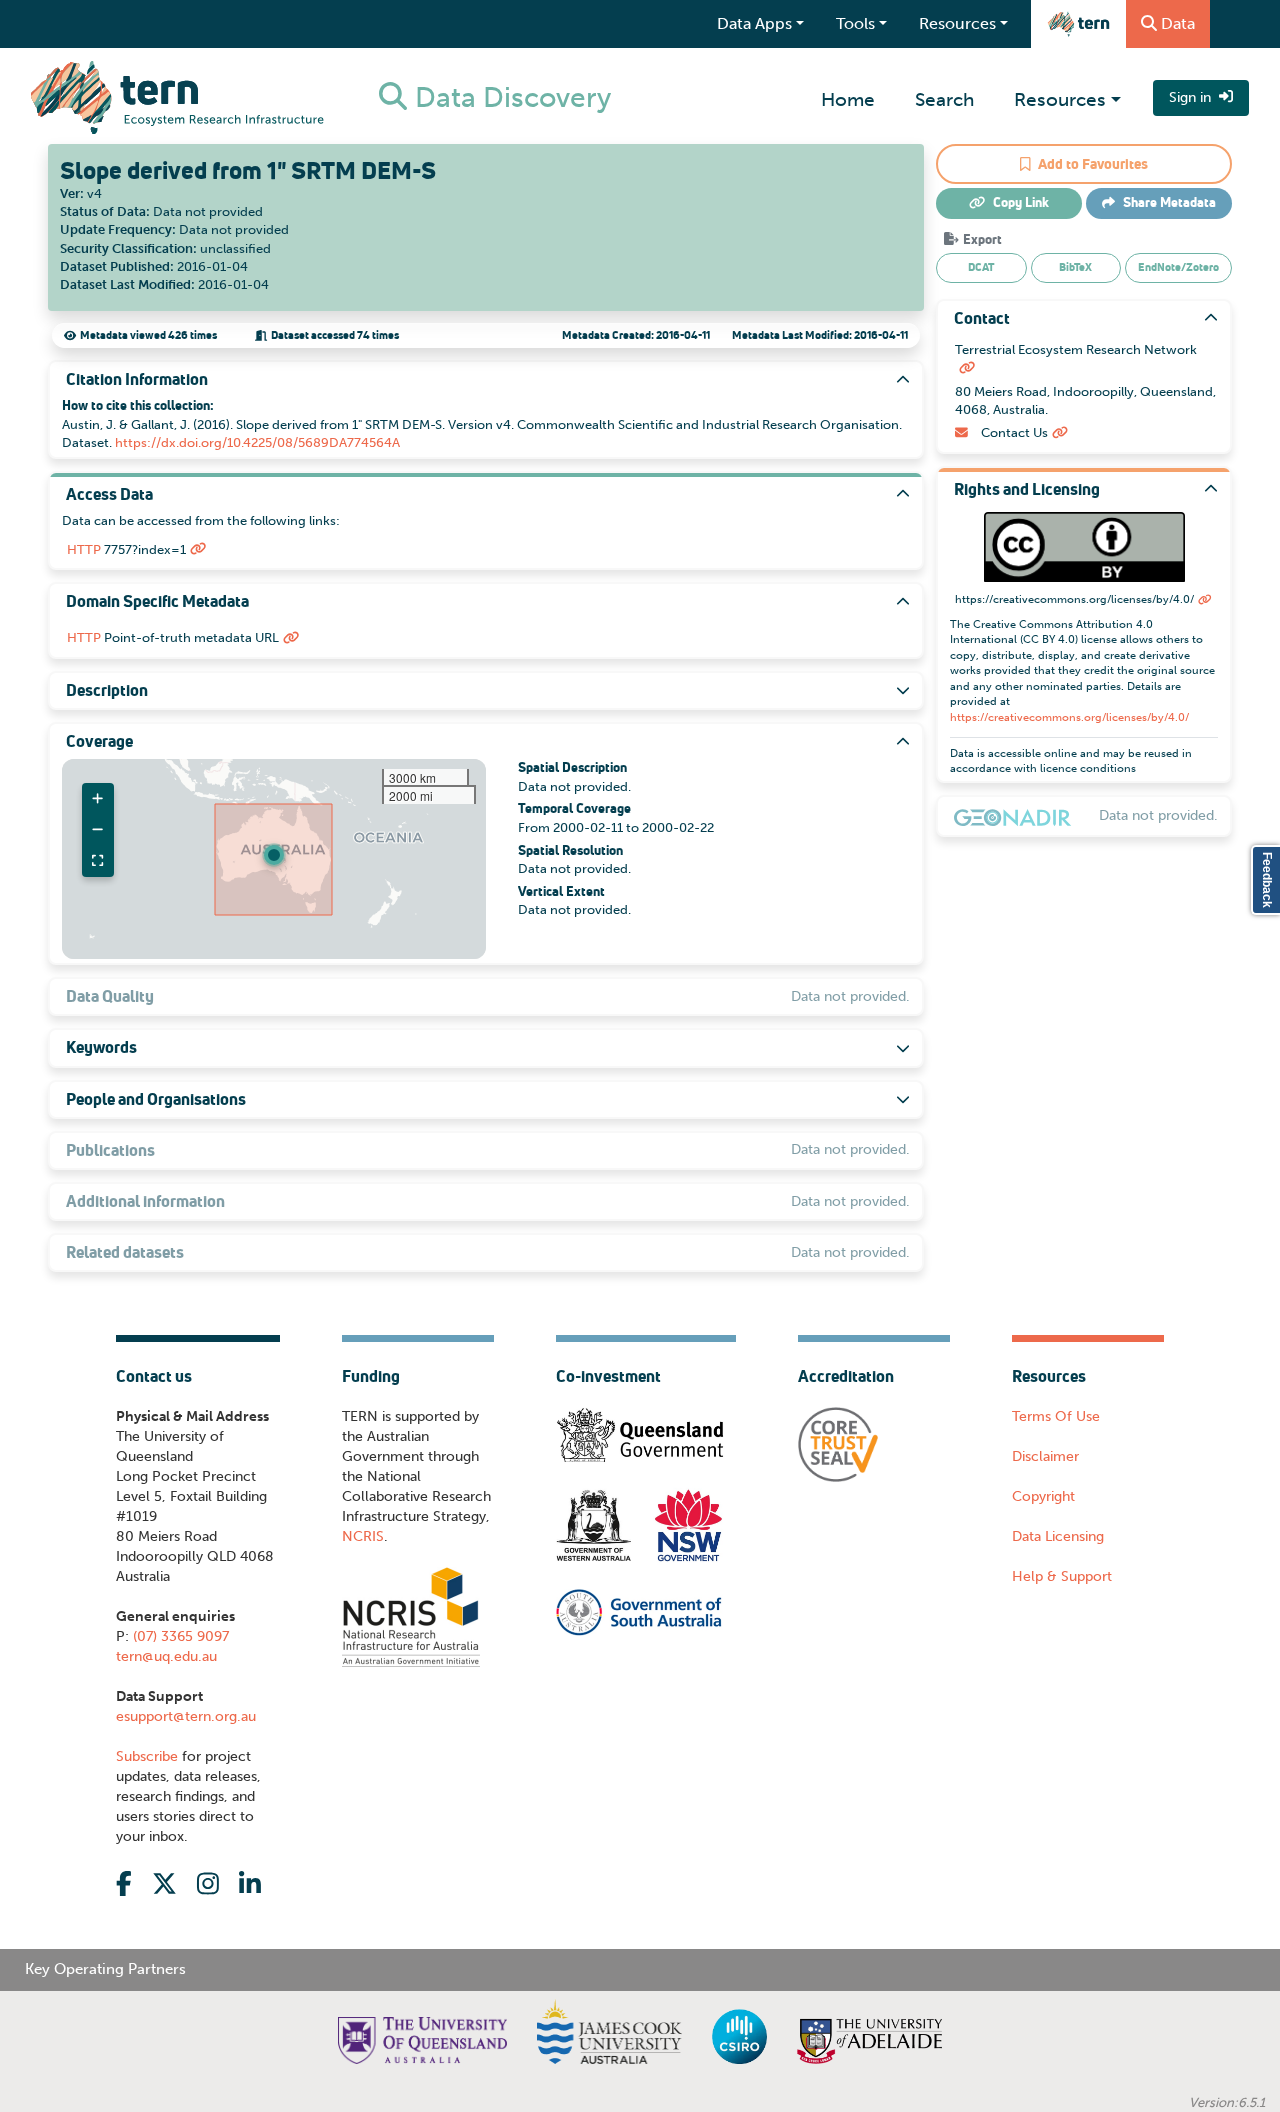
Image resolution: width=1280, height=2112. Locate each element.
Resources (1060, 99)
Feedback (1267, 880)
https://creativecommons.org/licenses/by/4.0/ (1069, 717)
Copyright (1043, 1496)
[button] (274, 855)
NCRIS (363, 1536)
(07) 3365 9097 (179, 1636)
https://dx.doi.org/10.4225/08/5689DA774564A (257, 442)
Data (1178, 23)
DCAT (981, 267)
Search (944, 99)
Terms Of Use (1056, 1416)
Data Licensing (1058, 1536)
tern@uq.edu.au (166, 1656)
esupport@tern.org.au (186, 1716)
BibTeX (1075, 267)
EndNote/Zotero (1178, 267)
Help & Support (1062, 1576)
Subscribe (147, 1756)
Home (848, 99)
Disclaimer (1045, 1456)
